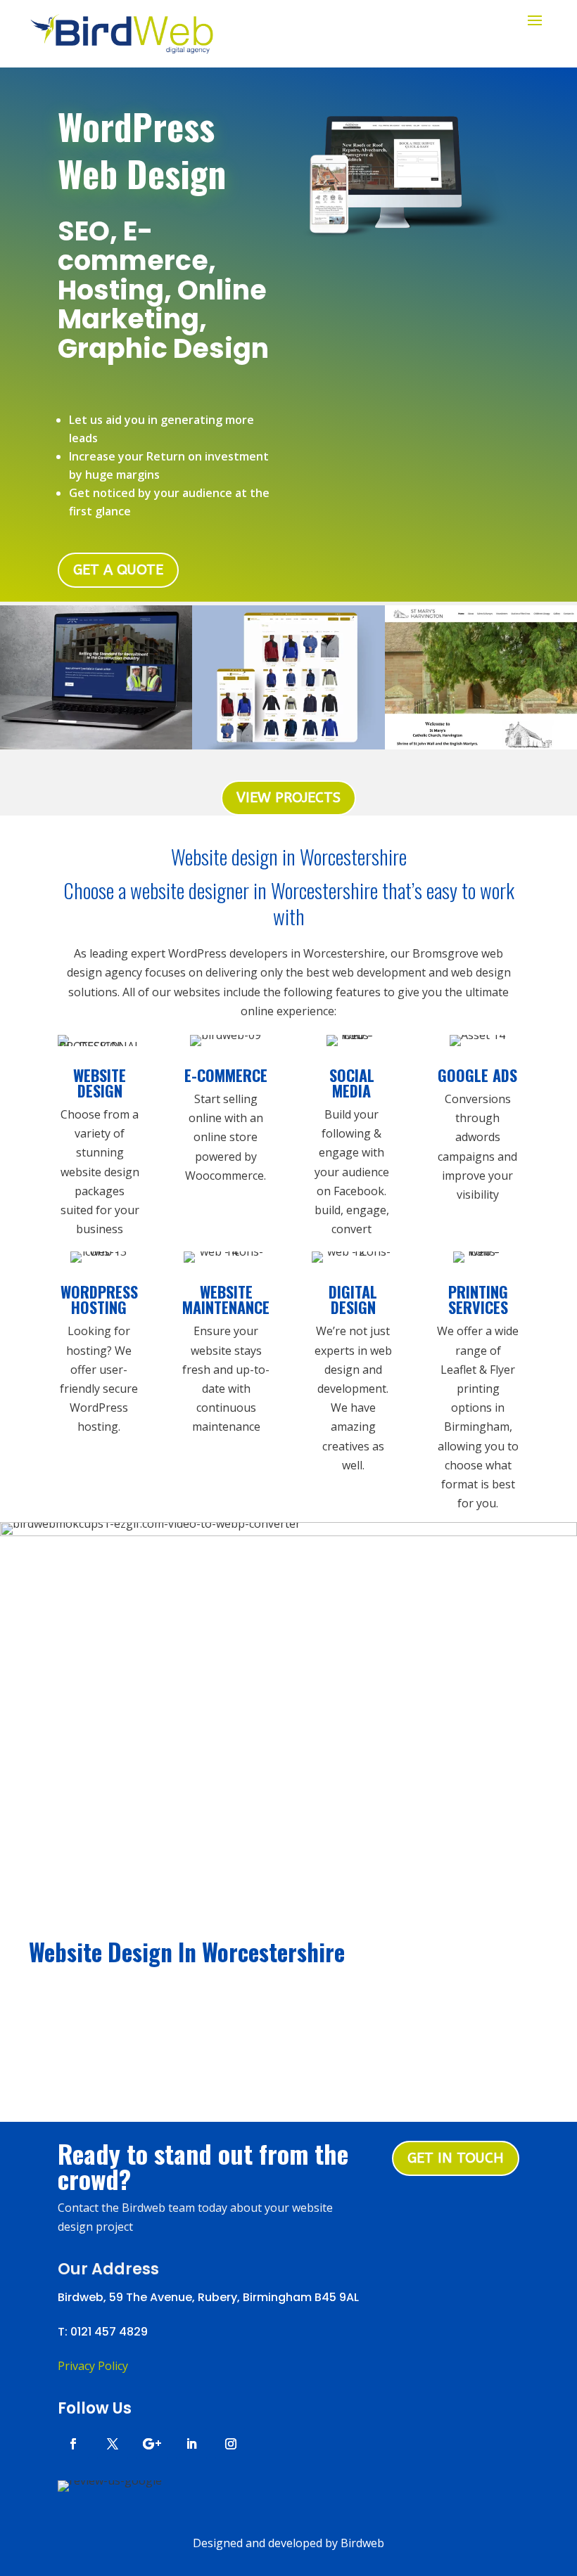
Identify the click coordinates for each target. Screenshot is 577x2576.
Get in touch (456, 2158)
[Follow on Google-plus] (152, 2444)
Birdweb (362, 2543)
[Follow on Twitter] (113, 2444)
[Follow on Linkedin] (191, 2444)
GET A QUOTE (118, 570)
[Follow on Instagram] (231, 2444)
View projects (288, 798)
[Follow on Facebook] (73, 2444)
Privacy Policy (93, 2366)
